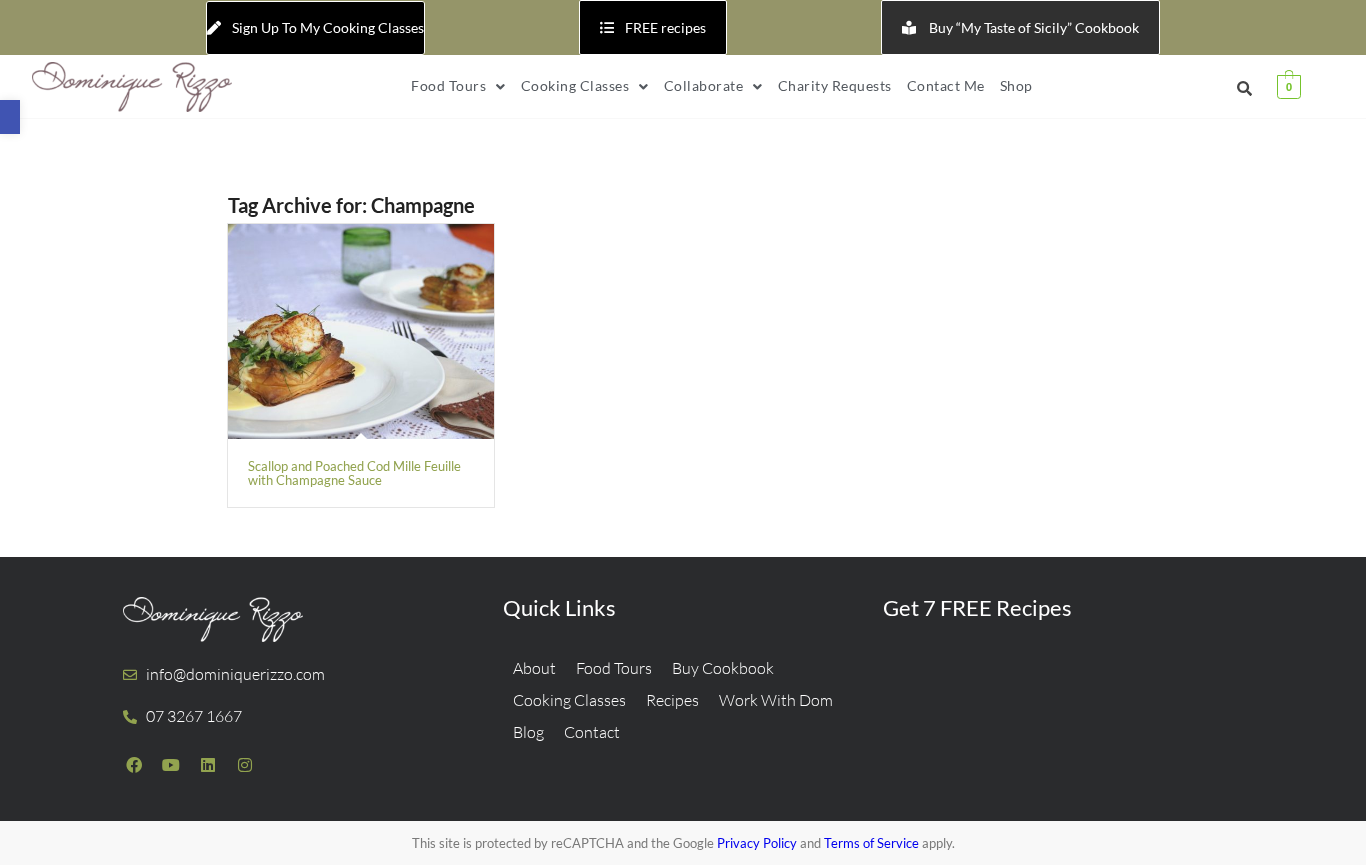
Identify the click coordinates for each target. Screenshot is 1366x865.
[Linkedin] (208, 765)
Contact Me (946, 85)
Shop (1016, 85)
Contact (592, 732)
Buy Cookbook (723, 668)
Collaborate (704, 85)
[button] (10, 117)
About (534, 668)
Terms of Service (871, 843)
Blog (528, 732)
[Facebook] (134, 765)
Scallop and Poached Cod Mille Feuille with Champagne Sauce (354, 473)
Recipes (672, 700)
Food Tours (448, 85)
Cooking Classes (575, 85)
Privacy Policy (757, 843)
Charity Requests (835, 85)
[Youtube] (171, 765)
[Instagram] (245, 765)
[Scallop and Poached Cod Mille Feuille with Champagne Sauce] (361, 331)
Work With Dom (776, 700)
